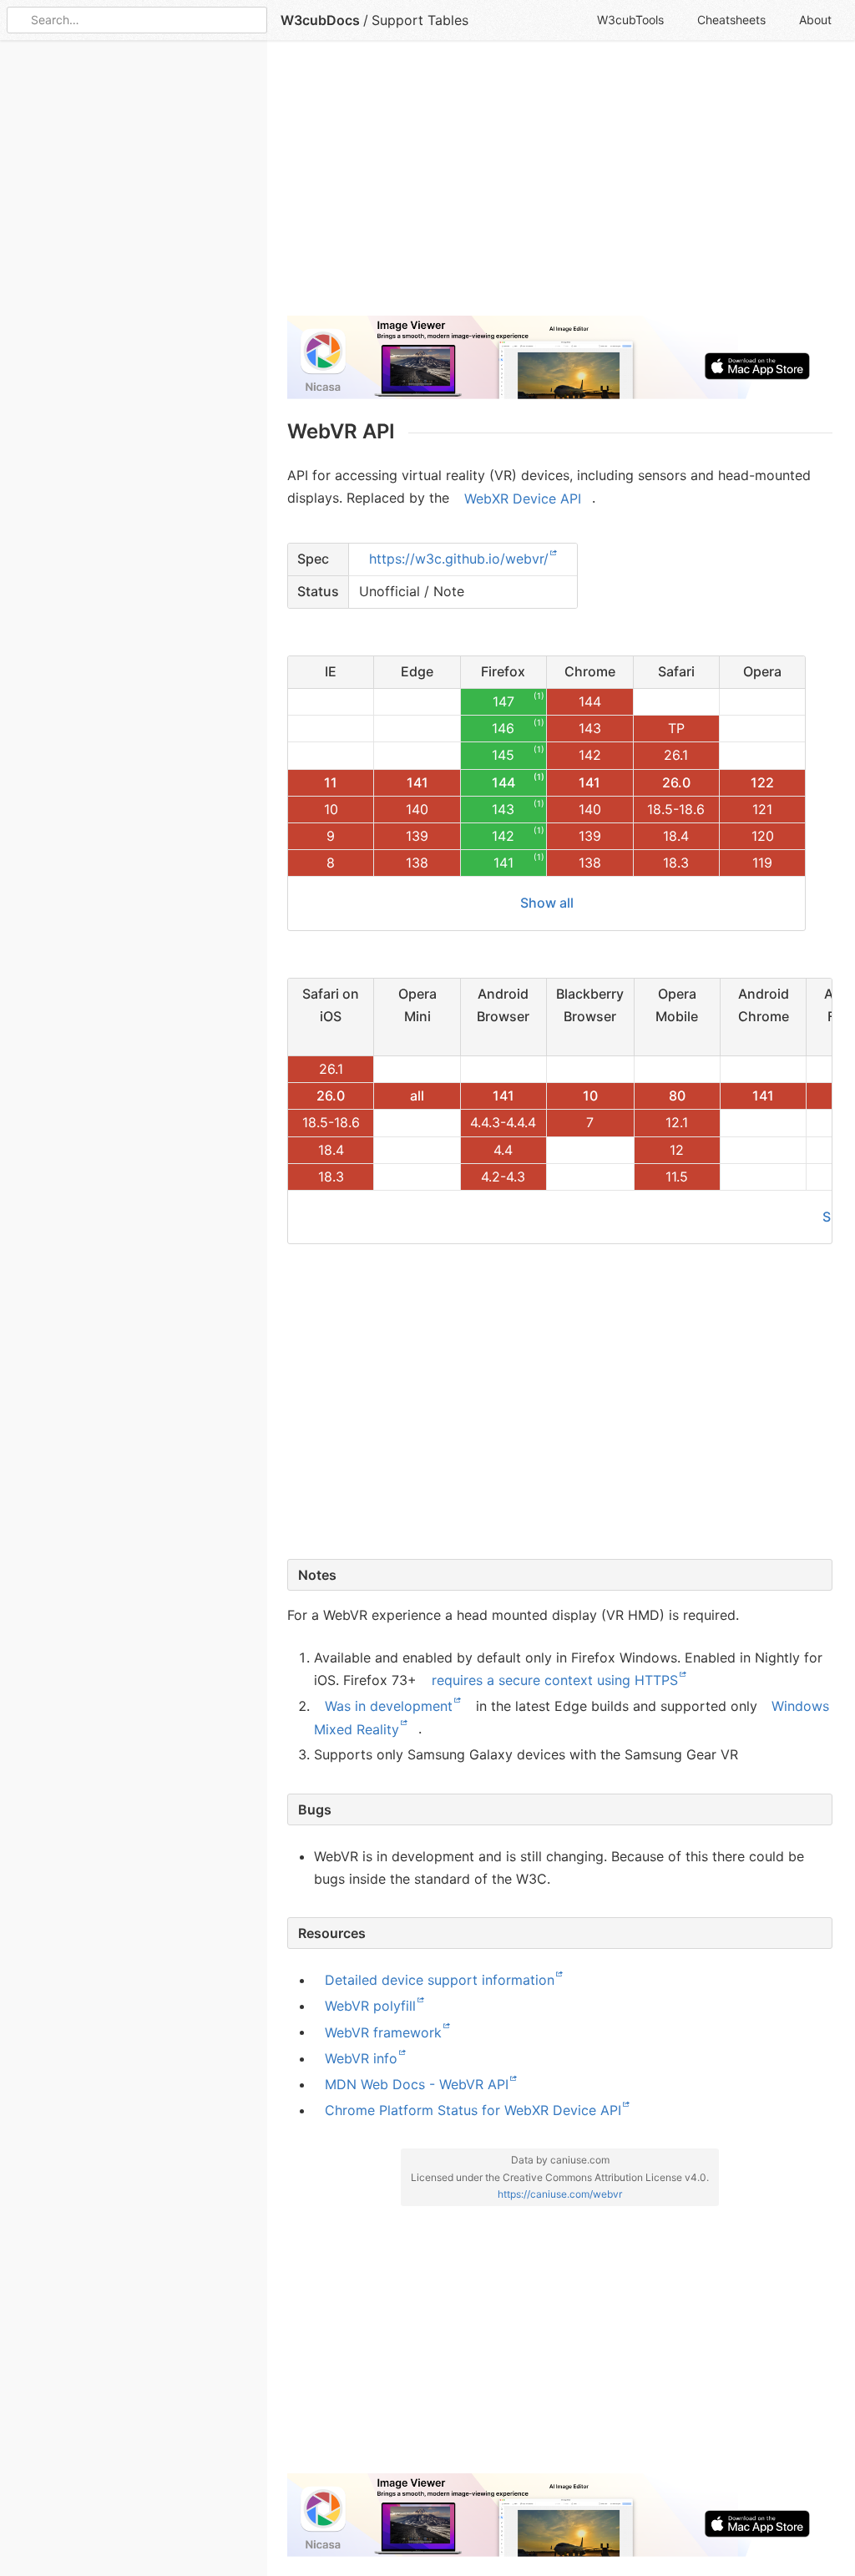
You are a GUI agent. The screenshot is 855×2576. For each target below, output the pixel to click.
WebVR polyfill (370, 2006)
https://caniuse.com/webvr (560, 2194)
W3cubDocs (320, 20)
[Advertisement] (560, 185)
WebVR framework (383, 2032)
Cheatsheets (731, 20)
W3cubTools (630, 20)
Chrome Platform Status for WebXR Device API (473, 2110)
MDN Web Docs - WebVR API (417, 2084)
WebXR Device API (523, 498)
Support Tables (420, 20)
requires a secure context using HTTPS (555, 1680)
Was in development (389, 1706)
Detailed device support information (440, 1980)
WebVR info (361, 2058)
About (815, 20)
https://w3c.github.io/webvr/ (459, 559)
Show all (547, 903)
